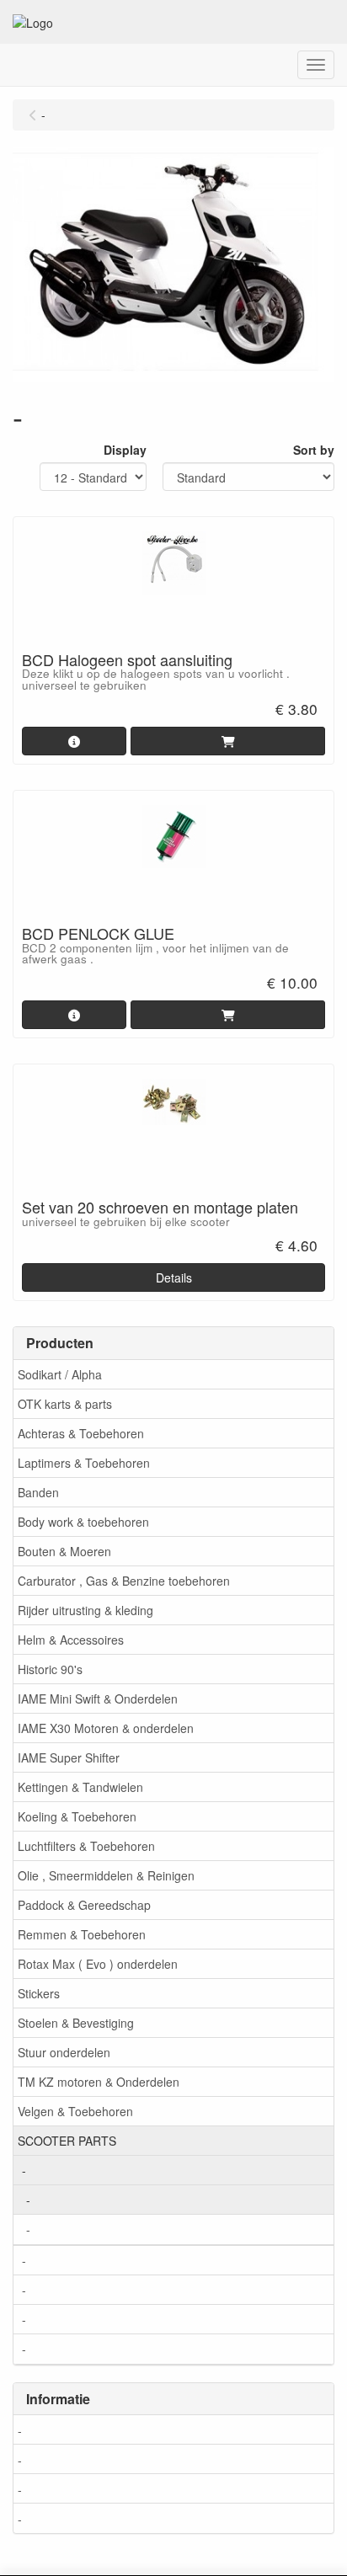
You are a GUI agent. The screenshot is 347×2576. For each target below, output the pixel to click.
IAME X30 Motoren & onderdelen (106, 1728)
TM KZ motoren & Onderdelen (99, 2082)
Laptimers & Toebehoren (84, 1463)
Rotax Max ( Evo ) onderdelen (98, 1964)
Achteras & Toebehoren (81, 1433)
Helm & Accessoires (71, 1640)
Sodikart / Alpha (60, 1374)
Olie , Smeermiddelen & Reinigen (106, 1875)
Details (174, 1277)
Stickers (39, 1993)
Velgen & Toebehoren (75, 2111)
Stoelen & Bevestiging (76, 2023)
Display (125, 450)
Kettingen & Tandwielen (80, 1787)
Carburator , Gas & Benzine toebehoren (124, 1581)
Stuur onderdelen (64, 2052)
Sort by (314, 450)
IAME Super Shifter (69, 1757)
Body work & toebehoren (83, 1522)
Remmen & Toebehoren (82, 1934)
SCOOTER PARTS (67, 2141)
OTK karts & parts (65, 1404)
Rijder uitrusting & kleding (85, 1610)
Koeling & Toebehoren (77, 1816)
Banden (38, 1492)
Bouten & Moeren (64, 1551)
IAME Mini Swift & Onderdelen (98, 1699)
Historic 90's (50, 1669)
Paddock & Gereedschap (84, 1905)
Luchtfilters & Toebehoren (86, 1846)
